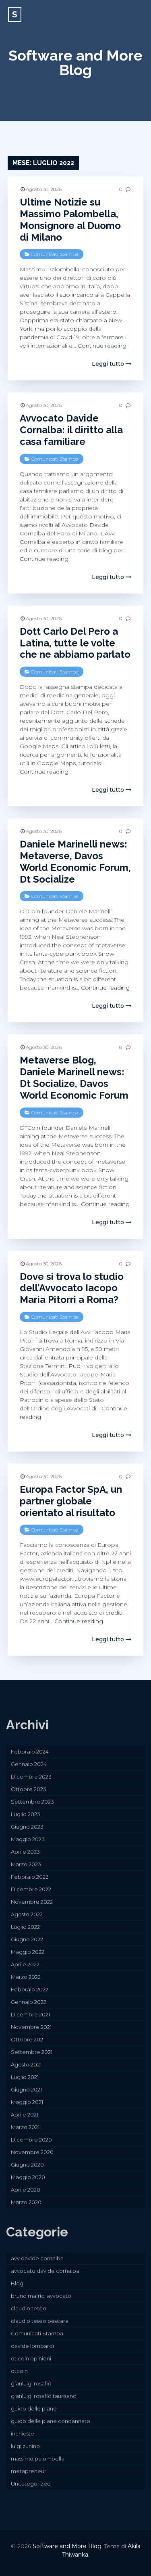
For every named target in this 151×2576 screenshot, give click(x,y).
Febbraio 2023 (30, 1877)
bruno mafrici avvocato (41, 2296)
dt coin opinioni (31, 2358)
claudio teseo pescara (40, 2321)
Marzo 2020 (26, 2202)
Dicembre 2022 (31, 1889)
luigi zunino (25, 2446)
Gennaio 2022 (29, 2002)
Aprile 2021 (25, 2115)
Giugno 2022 (27, 1939)
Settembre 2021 (32, 2052)
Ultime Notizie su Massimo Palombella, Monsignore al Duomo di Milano (70, 219)
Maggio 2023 (28, 1839)
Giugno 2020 (27, 2165)
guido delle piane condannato (51, 2421)
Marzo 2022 (26, 1977)
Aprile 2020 (26, 2190)
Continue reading (102, 346)
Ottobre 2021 (28, 2039)
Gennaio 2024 (29, 1764)
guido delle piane (34, 2408)
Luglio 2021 (25, 2077)
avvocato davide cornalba (45, 2271)
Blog (17, 2283)
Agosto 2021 (26, 2064)
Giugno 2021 (26, 2089)
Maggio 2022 (28, 1952)
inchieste (23, 2433)
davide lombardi (32, 2346)
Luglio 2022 (25, 1927)
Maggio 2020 (28, 2177)
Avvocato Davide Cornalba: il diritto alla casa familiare (71, 430)
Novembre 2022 (32, 1902)
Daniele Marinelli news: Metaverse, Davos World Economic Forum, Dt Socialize (75, 861)
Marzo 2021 (25, 2127)
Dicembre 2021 (30, 2014)
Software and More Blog (75, 63)
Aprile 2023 (25, 1852)
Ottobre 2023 (29, 1789)
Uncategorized (31, 2484)
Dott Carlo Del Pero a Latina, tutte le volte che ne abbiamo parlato (75, 643)
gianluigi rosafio (31, 2383)
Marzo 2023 (26, 1864)
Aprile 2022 (25, 1964)
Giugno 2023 (27, 1827)
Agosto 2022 (27, 1914)
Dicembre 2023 (31, 1777)
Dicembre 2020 (31, 2140)
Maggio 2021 (27, 2102)
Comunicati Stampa (55, 254)
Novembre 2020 (32, 2152)
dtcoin (19, 2371)
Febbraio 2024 (30, 1752)
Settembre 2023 (32, 1802)
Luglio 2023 (26, 1814)
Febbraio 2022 (30, 1989)
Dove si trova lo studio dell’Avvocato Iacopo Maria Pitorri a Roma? (72, 1288)
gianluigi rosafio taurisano (44, 2396)
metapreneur (29, 2471)
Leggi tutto (109, 364)
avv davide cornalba (37, 2258)
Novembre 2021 (31, 2027)
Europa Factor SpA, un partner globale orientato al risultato (71, 1501)
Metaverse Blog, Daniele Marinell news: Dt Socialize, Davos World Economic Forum (74, 1077)
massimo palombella (38, 2459)
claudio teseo (29, 2308)
